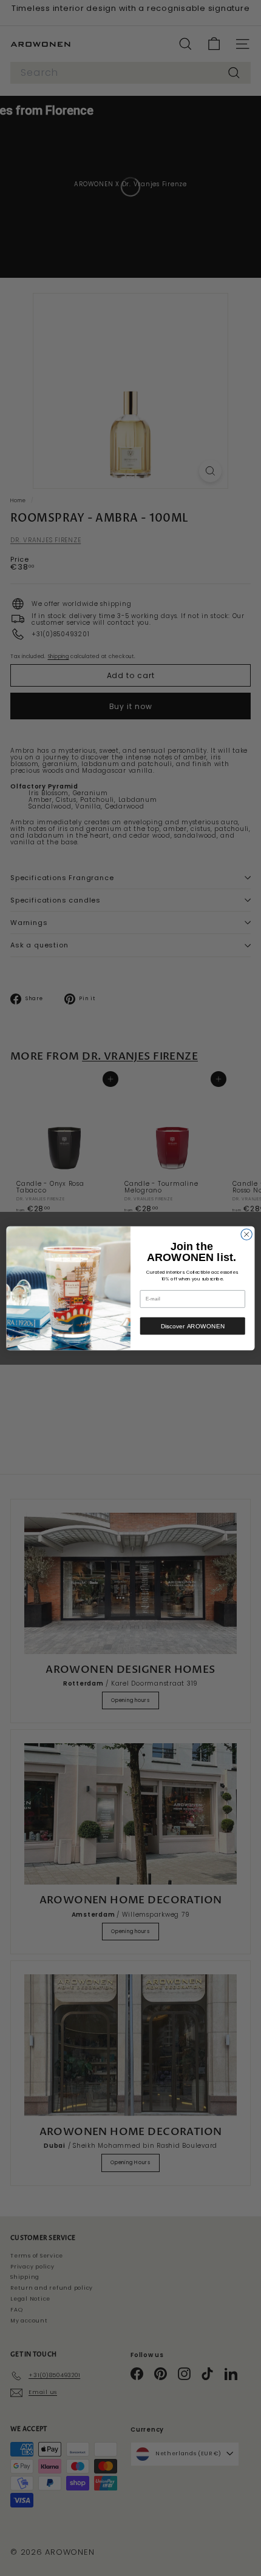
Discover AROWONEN (193, 1326)
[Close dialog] (246, 1234)
